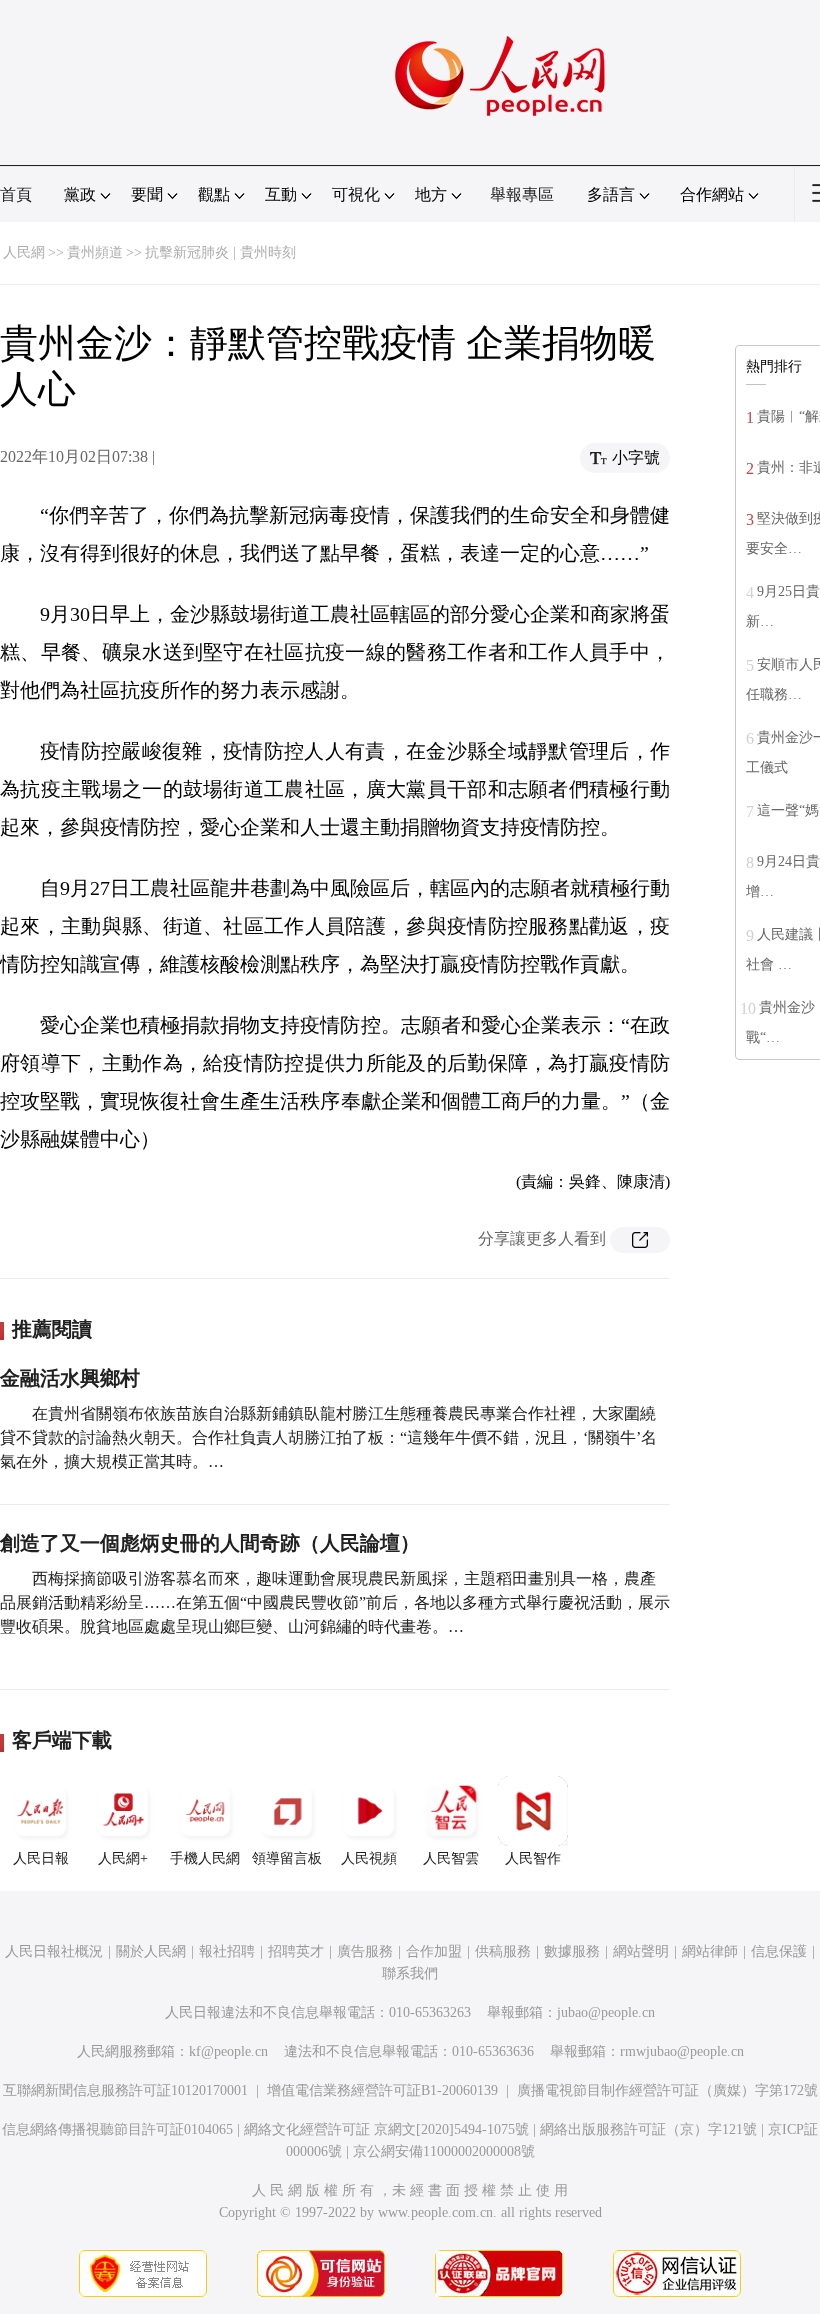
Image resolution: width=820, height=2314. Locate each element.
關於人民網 (151, 1951)
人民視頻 (369, 1858)
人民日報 (41, 1858)
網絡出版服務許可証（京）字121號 (648, 2129)
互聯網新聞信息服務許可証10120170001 (125, 2090)
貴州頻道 (95, 252)
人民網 (24, 252)
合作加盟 (434, 1951)
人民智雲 (451, 1858)
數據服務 (572, 1951)
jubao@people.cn (606, 2012)
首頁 (16, 194)
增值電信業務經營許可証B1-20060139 (382, 2090)
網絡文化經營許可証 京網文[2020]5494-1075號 (386, 2129)
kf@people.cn (228, 2051)
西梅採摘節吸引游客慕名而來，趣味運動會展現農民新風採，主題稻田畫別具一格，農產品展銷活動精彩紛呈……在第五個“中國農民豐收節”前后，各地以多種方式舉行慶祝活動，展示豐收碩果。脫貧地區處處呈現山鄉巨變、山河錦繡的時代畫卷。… (335, 1602)
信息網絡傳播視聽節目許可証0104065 (117, 2129)
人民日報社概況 (54, 1951)
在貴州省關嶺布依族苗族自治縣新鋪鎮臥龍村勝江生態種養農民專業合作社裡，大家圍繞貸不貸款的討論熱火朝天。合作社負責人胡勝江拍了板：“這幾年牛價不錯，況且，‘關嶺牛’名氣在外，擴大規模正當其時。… (328, 1437)
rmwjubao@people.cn (682, 2051)
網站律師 (710, 1951)
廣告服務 (365, 1951)
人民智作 (533, 1858)
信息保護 (779, 1951)
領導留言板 (287, 1858)
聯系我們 (410, 1973)
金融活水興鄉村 (70, 1378)
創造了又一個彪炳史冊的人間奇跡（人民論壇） (210, 1543)
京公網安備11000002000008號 (444, 2151)
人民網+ (123, 1858)
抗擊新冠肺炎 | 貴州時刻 (220, 252)
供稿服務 (503, 1951)
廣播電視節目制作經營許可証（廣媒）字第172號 (667, 2090)
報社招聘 (227, 1951)
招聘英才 (296, 1951)
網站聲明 (641, 1951)
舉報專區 (522, 194)
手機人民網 (205, 1858)
